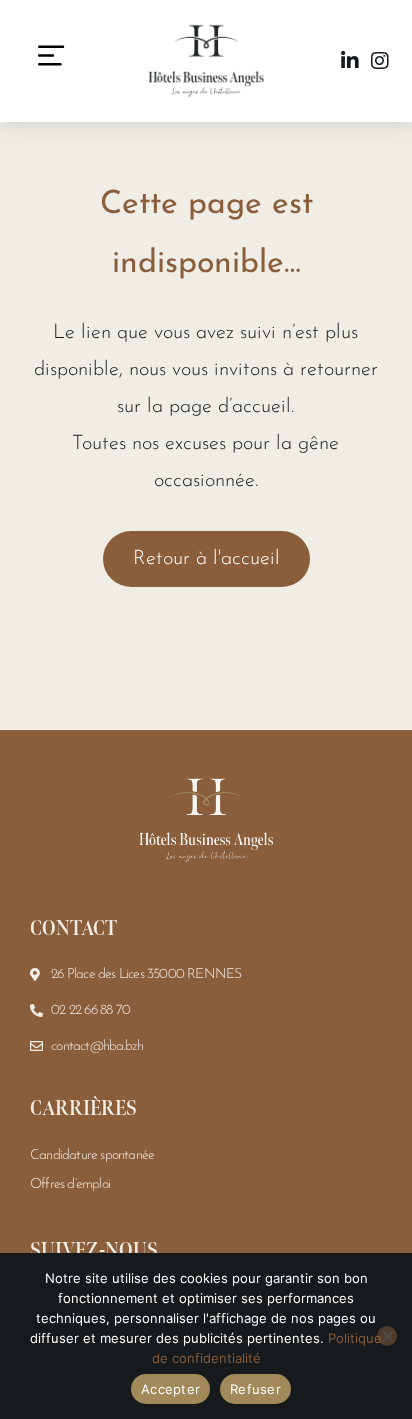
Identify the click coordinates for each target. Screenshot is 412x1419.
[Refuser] (387, 1336)
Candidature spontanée (92, 1155)
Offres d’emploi (70, 1184)
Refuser (255, 1389)
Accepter (170, 1389)
